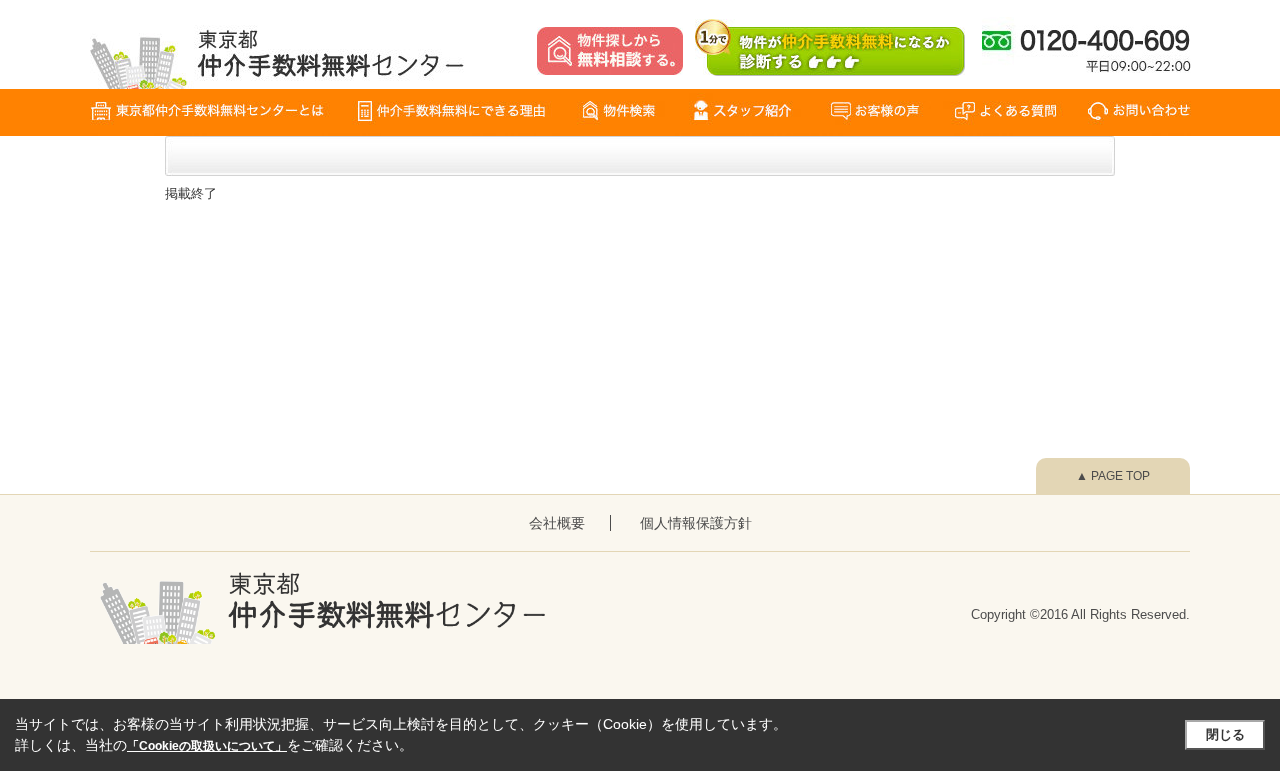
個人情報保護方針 (696, 523)
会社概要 (557, 523)
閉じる (1225, 734)
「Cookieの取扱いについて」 (207, 746)
